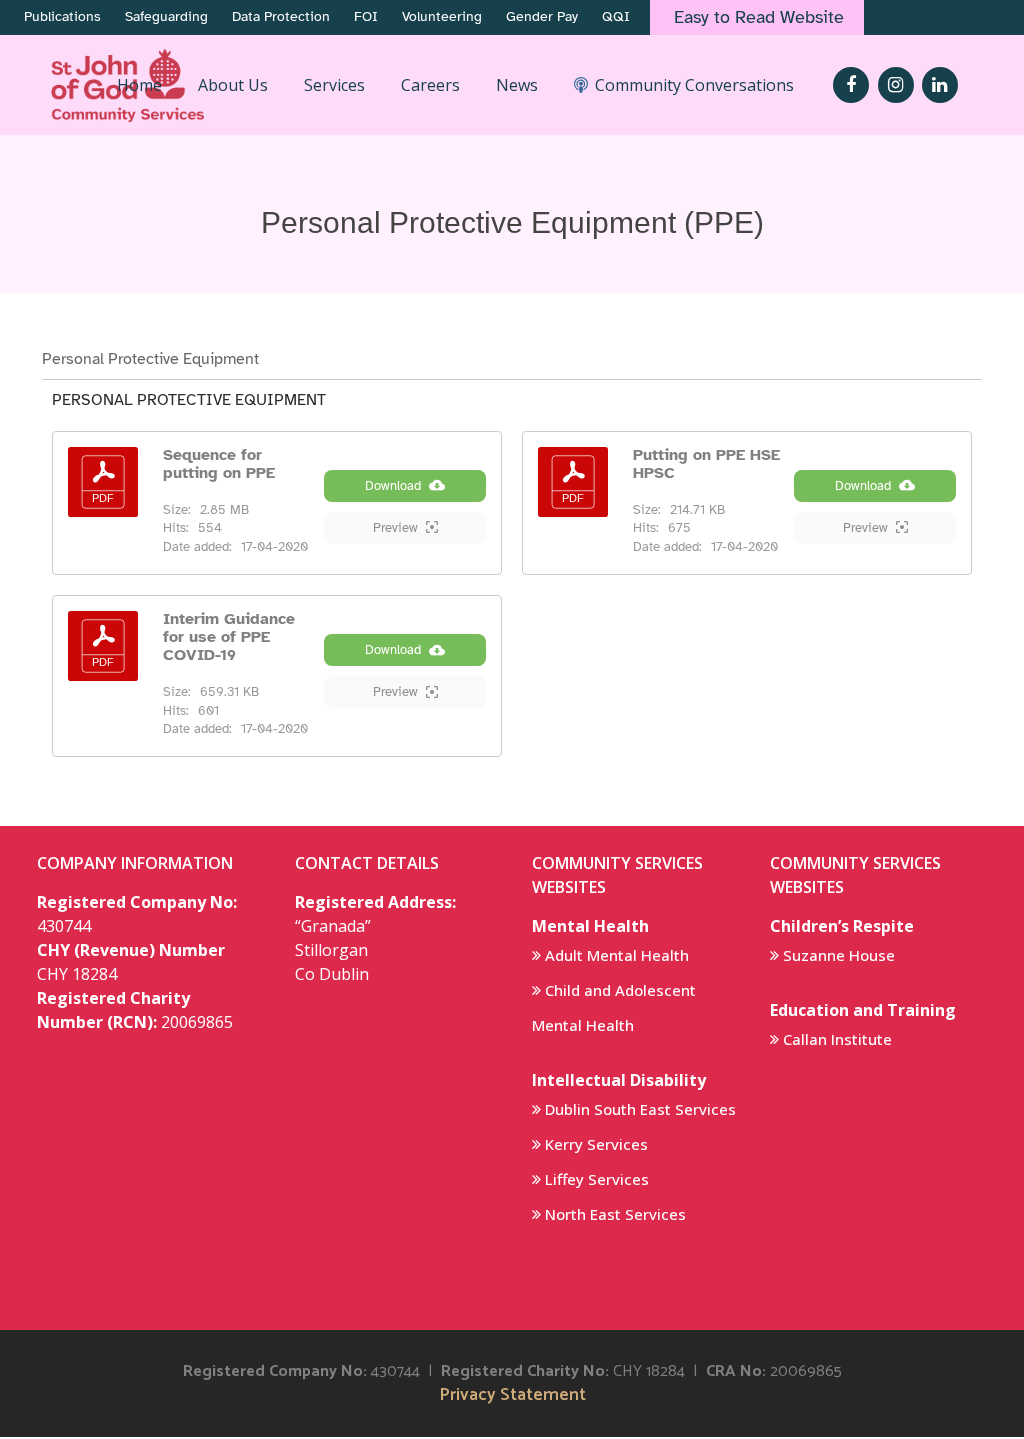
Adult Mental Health (617, 955)
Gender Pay (542, 16)
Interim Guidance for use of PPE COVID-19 (229, 637)
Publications (62, 16)
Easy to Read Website (759, 16)
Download (393, 486)
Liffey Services (597, 1179)
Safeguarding (166, 16)
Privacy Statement (512, 1395)
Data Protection (281, 16)
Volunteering (442, 16)
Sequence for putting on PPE (219, 464)
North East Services (615, 1214)
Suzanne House (839, 955)
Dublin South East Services (640, 1109)
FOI (366, 16)
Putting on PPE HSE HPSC (706, 464)
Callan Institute (837, 1039)
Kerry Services (596, 1144)
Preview (395, 528)
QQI (616, 16)
